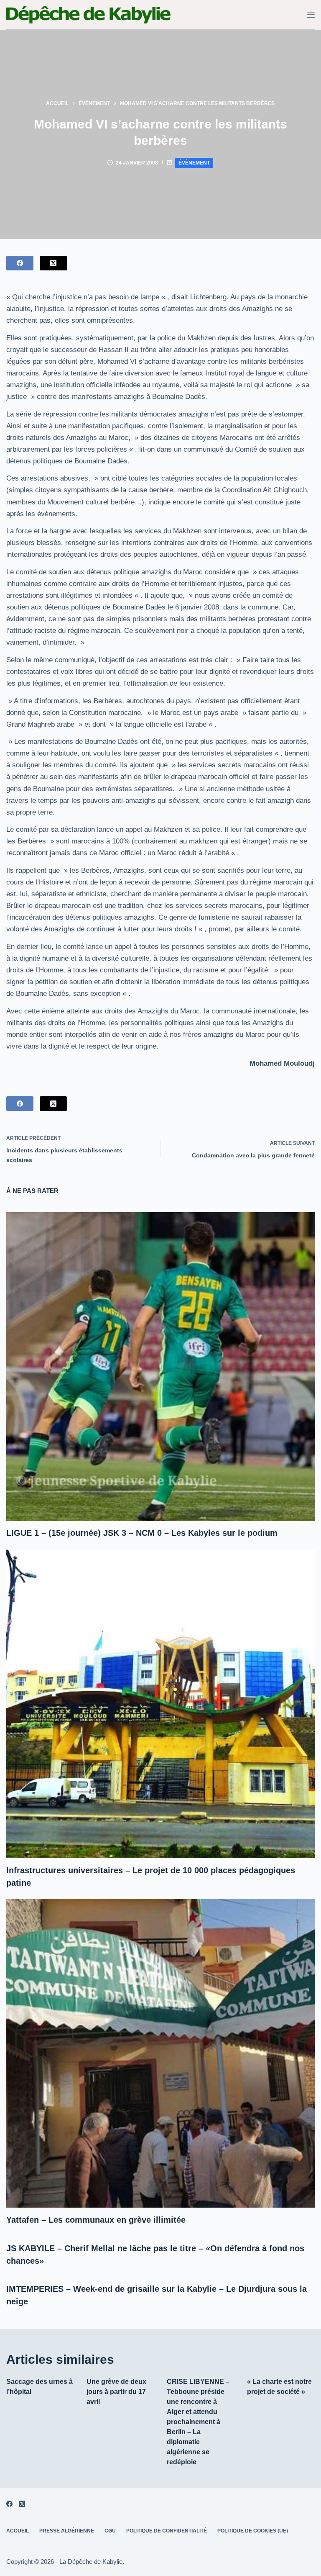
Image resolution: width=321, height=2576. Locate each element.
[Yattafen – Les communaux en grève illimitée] (160, 2053)
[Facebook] (20, 263)
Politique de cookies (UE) (253, 2531)
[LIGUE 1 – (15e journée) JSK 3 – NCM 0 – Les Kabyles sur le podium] (160, 1366)
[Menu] (311, 15)
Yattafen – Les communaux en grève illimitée (96, 2220)
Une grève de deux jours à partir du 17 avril (116, 2392)
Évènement (194, 163)
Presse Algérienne (67, 2531)
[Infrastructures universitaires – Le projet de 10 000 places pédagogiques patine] (160, 1704)
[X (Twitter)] (53, 263)
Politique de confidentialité (167, 2531)
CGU (110, 2531)
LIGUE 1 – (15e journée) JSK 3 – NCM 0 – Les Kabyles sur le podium (142, 1533)
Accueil (18, 2531)
